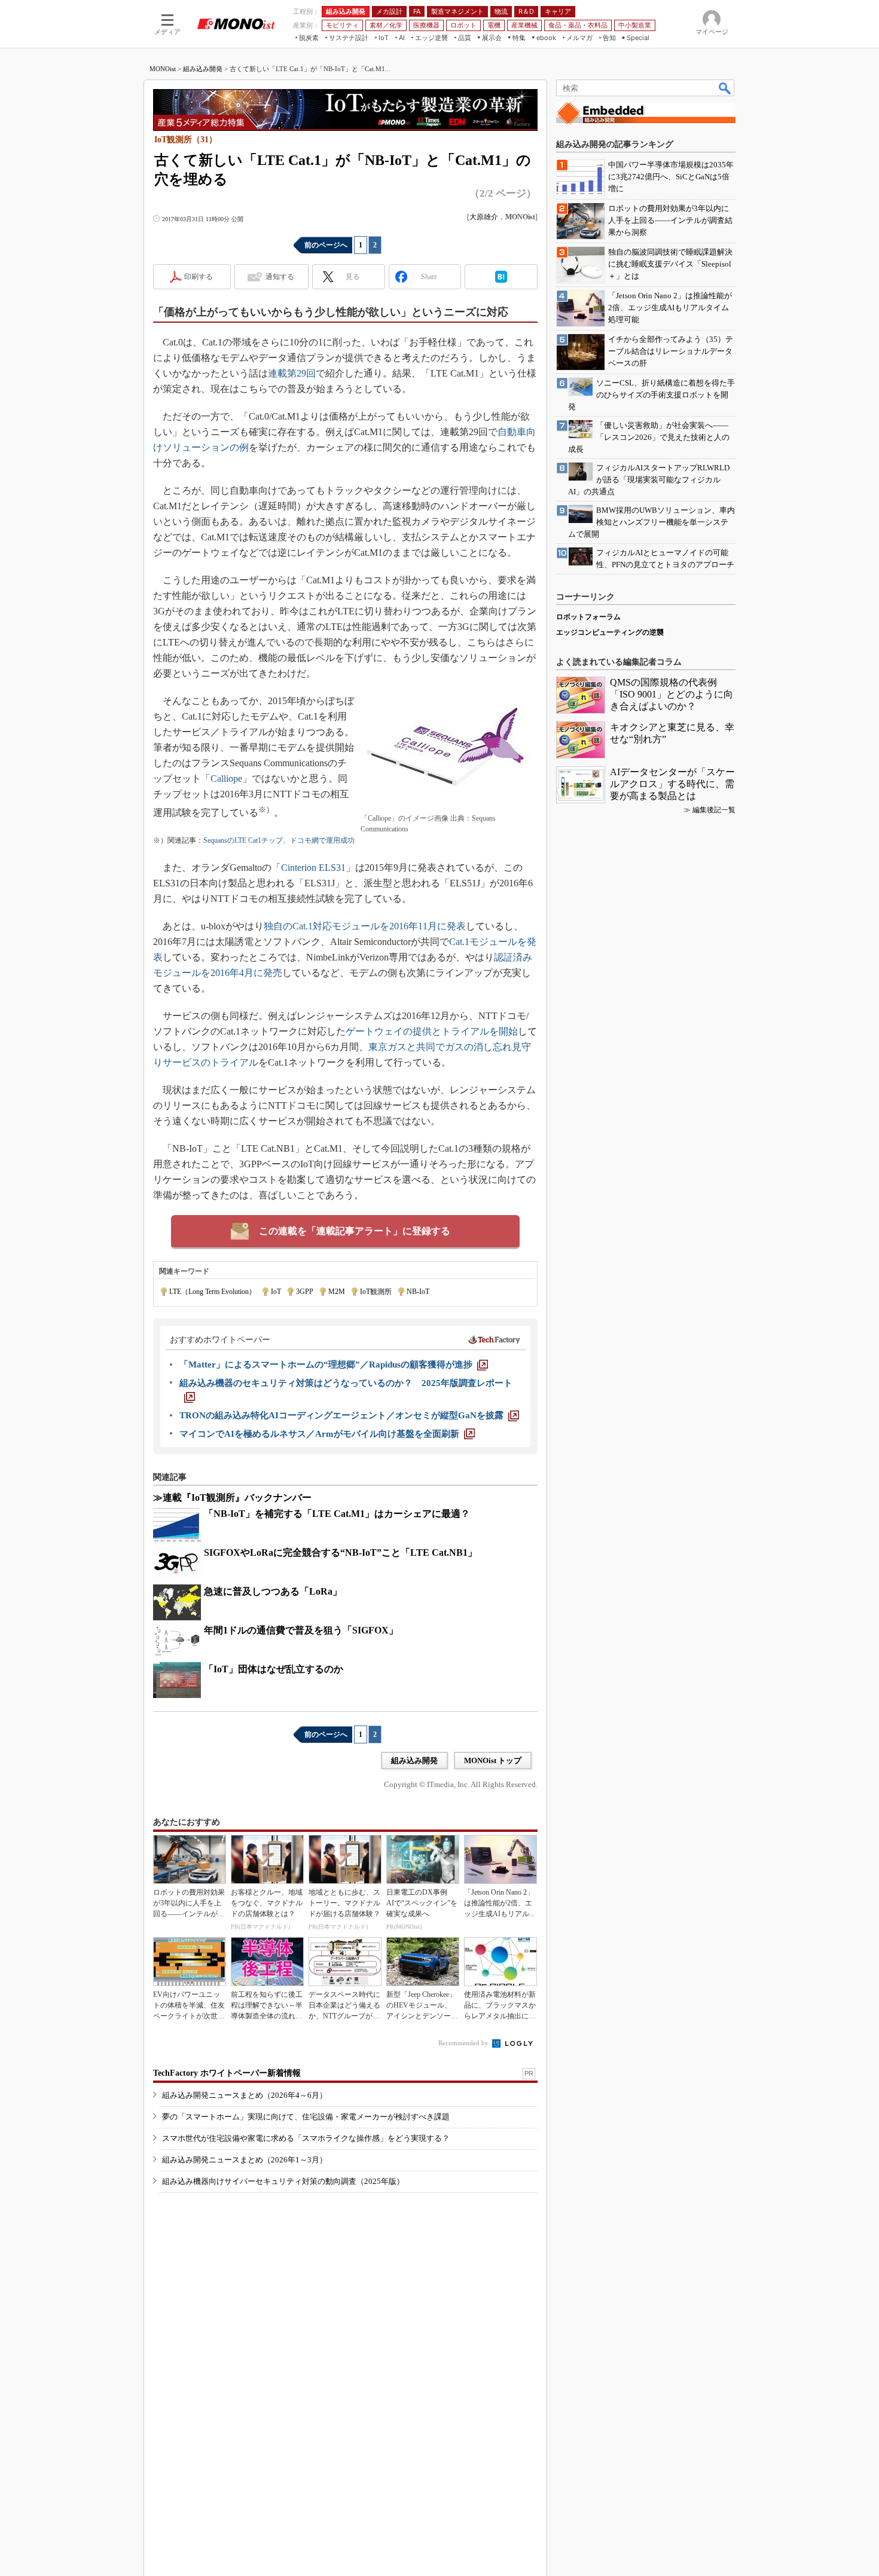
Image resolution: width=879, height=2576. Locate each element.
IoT (276, 1292)
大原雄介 (484, 217)
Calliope (226, 778)
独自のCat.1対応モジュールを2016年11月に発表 (365, 926)
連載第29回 (292, 373)
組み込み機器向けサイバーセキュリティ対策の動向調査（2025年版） (283, 2181)
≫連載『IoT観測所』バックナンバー (232, 1497)
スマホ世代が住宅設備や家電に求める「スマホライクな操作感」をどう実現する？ (306, 2138)
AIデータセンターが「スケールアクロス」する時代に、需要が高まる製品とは (672, 784)
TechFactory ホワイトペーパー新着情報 (227, 2073)
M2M (337, 1292)
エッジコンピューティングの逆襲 (610, 632)
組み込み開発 (203, 69)
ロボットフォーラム (588, 617)
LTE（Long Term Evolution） (213, 1292)
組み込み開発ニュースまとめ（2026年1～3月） (245, 2160)
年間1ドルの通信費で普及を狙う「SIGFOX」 (301, 1630)
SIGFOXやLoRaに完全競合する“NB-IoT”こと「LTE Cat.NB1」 (341, 1552)
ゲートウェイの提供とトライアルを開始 (432, 1031)
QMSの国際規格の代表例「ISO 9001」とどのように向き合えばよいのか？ (672, 694)
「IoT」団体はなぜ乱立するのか (274, 1669)
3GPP (305, 1292)
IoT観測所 (376, 1292)
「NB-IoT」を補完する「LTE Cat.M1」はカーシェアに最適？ (337, 1514)
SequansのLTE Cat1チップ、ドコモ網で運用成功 (279, 840)
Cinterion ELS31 (313, 868)
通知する (280, 277)
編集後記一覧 (714, 810)
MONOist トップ (493, 1760)
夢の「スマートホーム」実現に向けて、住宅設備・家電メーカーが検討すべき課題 (306, 2117)
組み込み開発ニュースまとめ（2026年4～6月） (245, 2095)
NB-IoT (418, 1292)
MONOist (163, 69)
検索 (725, 88)
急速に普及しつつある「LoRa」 (273, 1591)
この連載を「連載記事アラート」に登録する (355, 1231)
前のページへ (326, 245)
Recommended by (464, 2043)
